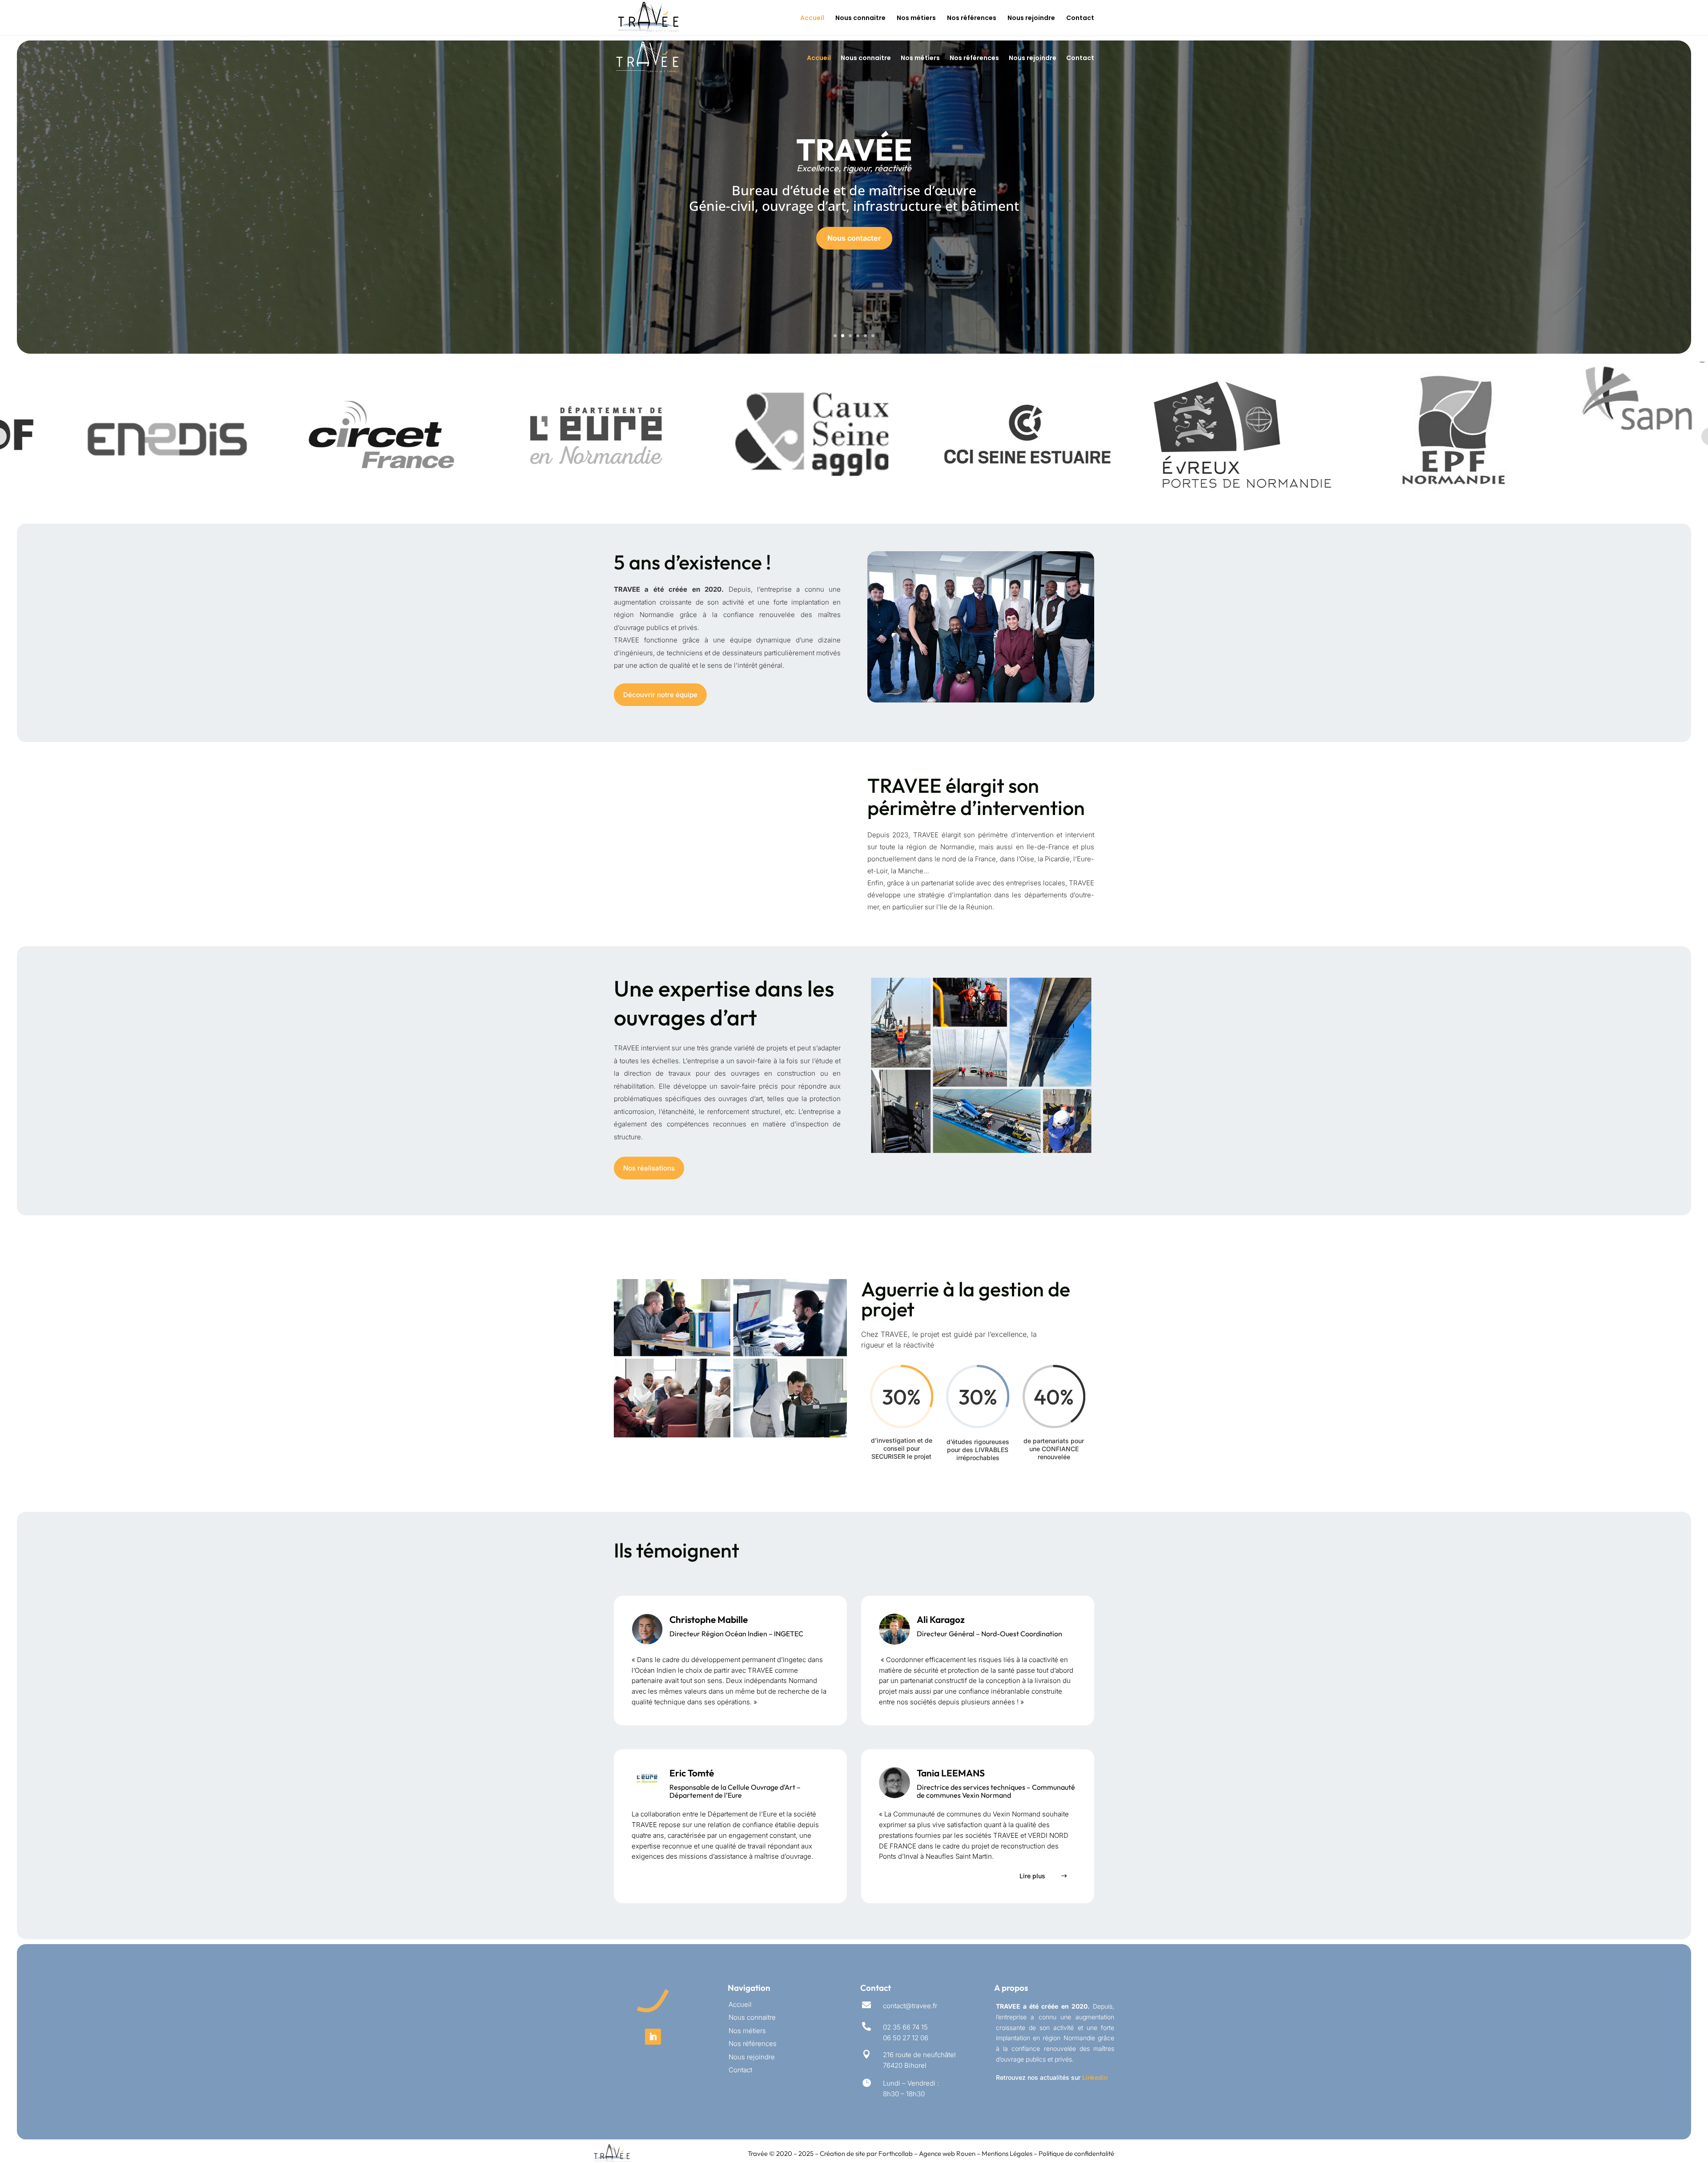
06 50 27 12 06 (906, 2038)
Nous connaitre (860, 18)
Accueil (812, 18)
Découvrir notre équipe (660, 695)
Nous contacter (854, 238)
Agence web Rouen (948, 2153)
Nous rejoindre (1031, 18)
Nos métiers (916, 18)
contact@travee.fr (910, 2006)
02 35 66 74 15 (905, 2027)
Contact (1080, 18)
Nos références (972, 18)
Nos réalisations (649, 1168)
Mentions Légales (1007, 2153)
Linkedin (1095, 2077)
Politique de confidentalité (1076, 2153)
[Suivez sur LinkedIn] (653, 2037)
